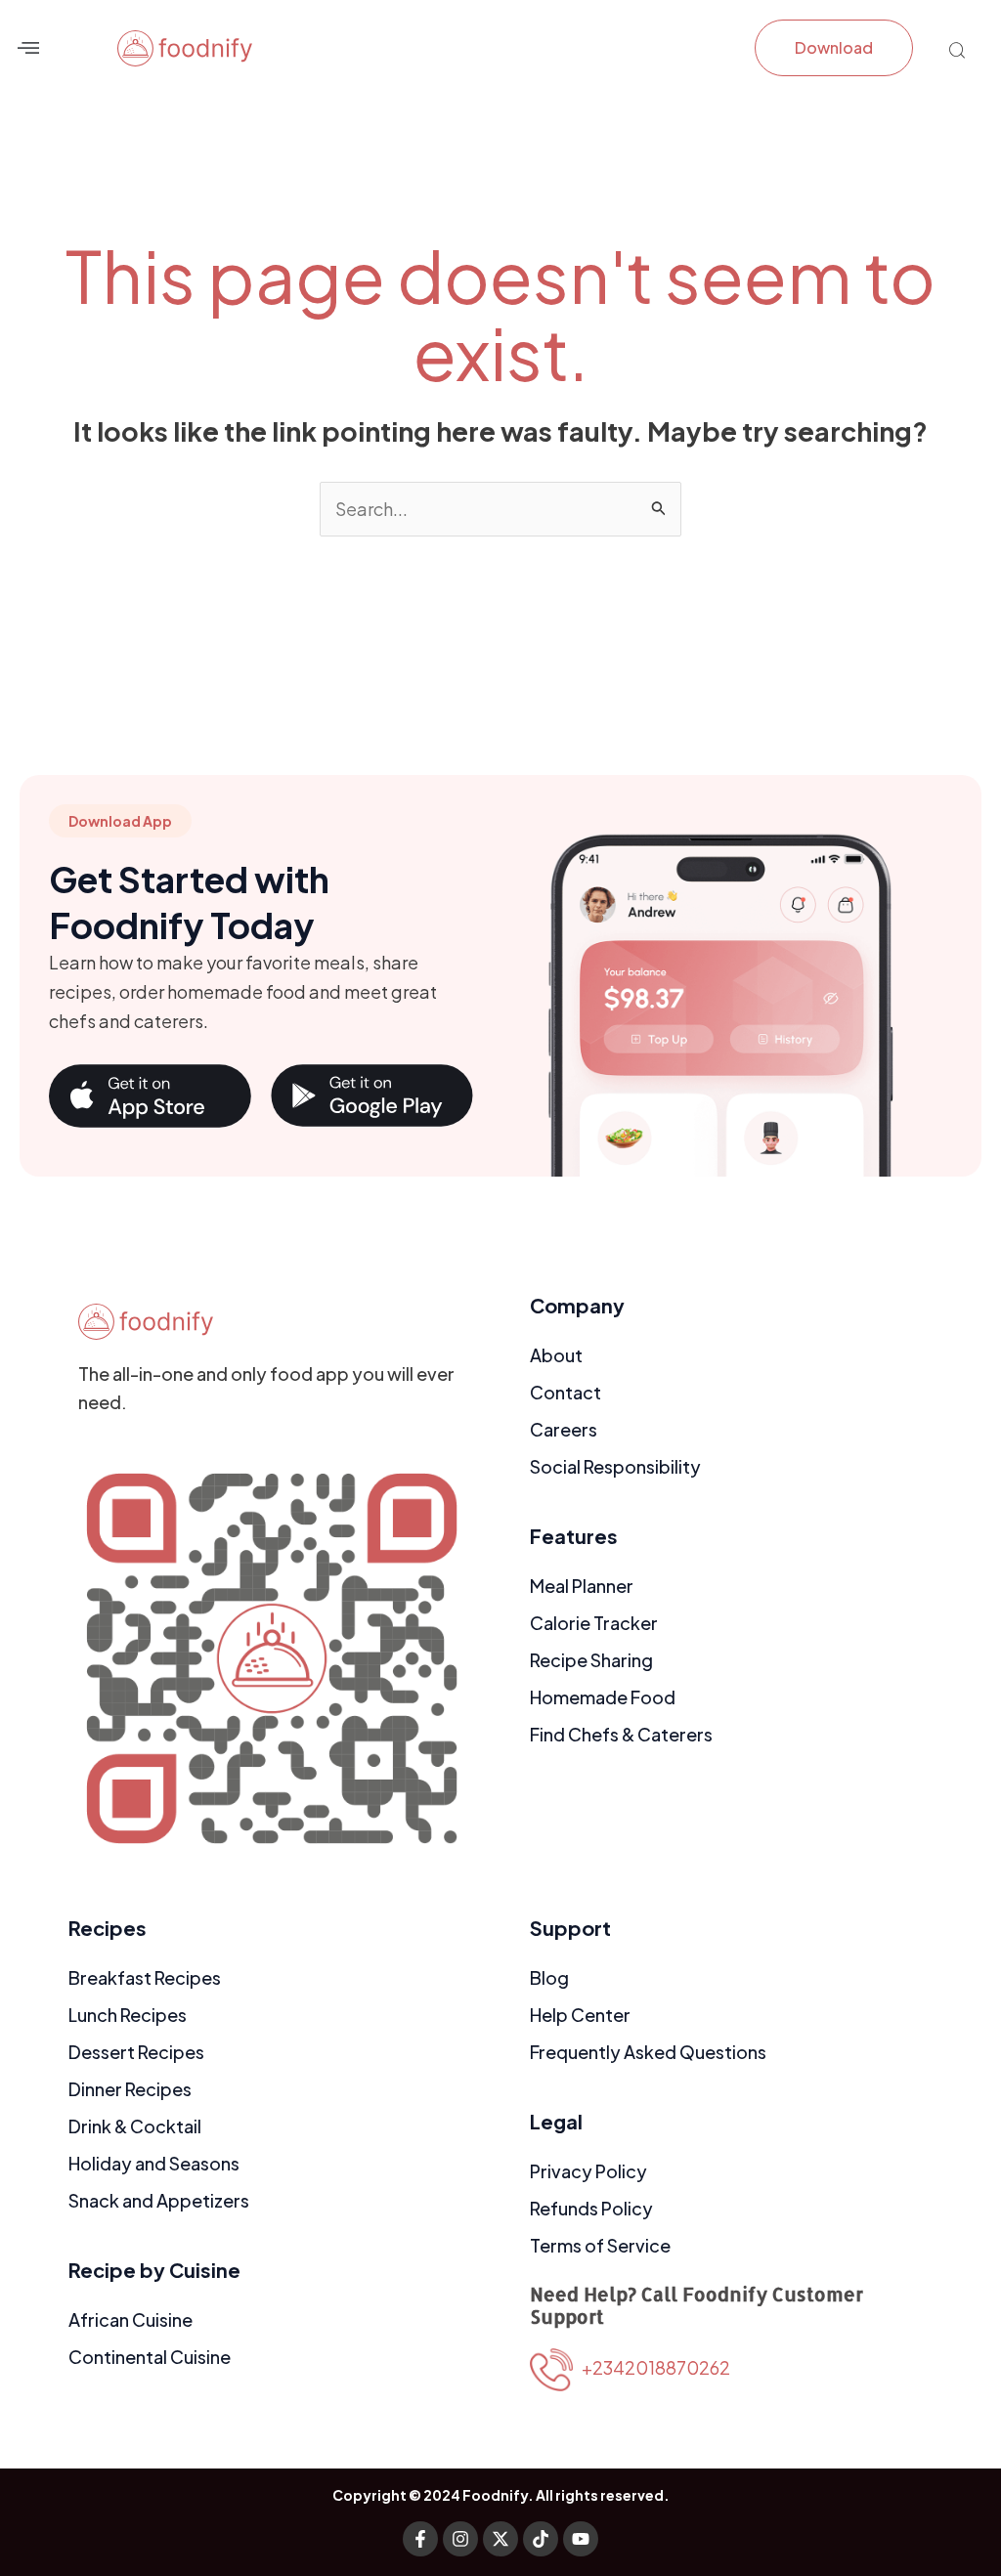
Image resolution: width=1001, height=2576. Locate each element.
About (556, 1355)
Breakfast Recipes (145, 1977)
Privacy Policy (588, 2171)
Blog (549, 1977)
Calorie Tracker (594, 1623)
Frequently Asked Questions (648, 2052)
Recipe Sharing (591, 1660)
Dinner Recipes (130, 2089)
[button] (28, 47)
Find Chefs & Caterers (621, 1734)
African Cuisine (131, 2319)
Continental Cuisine (150, 2357)
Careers (564, 1429)
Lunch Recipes (128, 2015)
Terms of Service (600, 2245)
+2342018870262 (652, 2367)
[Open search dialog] (957, 52)
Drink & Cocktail (135, 2126)
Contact (566, 1392)
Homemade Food (603, 1697)
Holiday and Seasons (154, 2163)
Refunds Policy (591, 2208)
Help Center (580, 2015)
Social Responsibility (615, 1466)
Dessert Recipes (136, 2052)
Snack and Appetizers (159, 2200)
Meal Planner (582, 1586)
